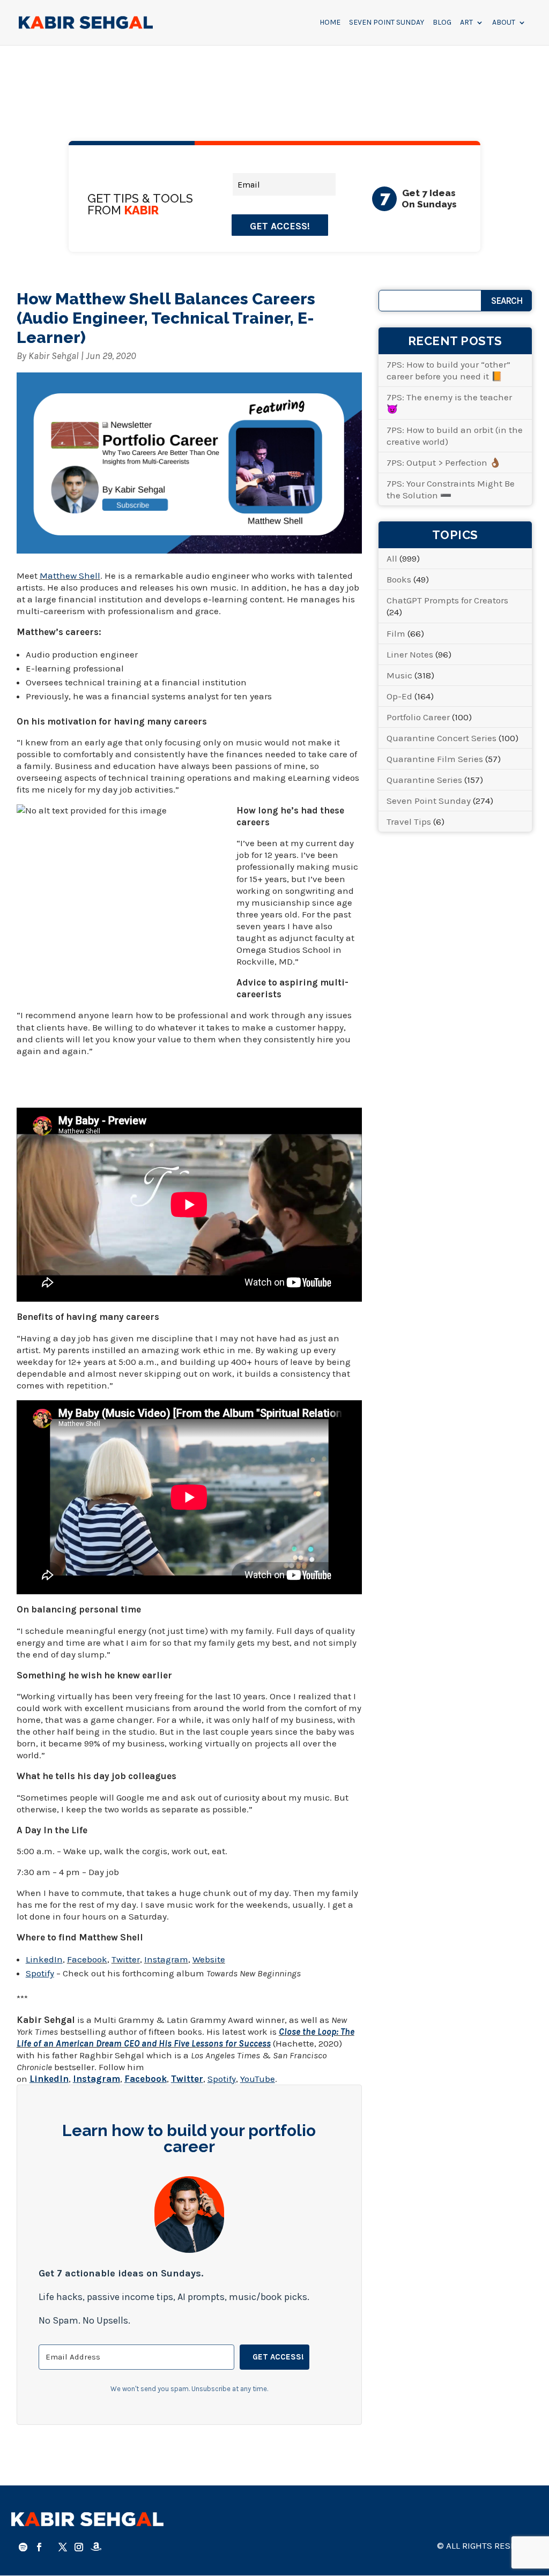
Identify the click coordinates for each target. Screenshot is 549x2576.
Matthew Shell (70, 576)
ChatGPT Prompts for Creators (447, 600)
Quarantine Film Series (435, 759)
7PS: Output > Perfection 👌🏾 (444, 462)
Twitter (126, 1959)
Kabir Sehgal (54, 356)
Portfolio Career (418, 717)
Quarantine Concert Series (442, 738)
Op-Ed (399, 696)
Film (396, 633)
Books (399, 579)
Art (466, 23)
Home (330, 23)
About (504, 23)
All (392, 558)
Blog (442, 23)
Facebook (87, 1959)
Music (399, 675)
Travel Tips (409, 822)
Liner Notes (410, 654)
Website (209, 1959)
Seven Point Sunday (387, 23)
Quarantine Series (424, 780)
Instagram (166, 1959)
